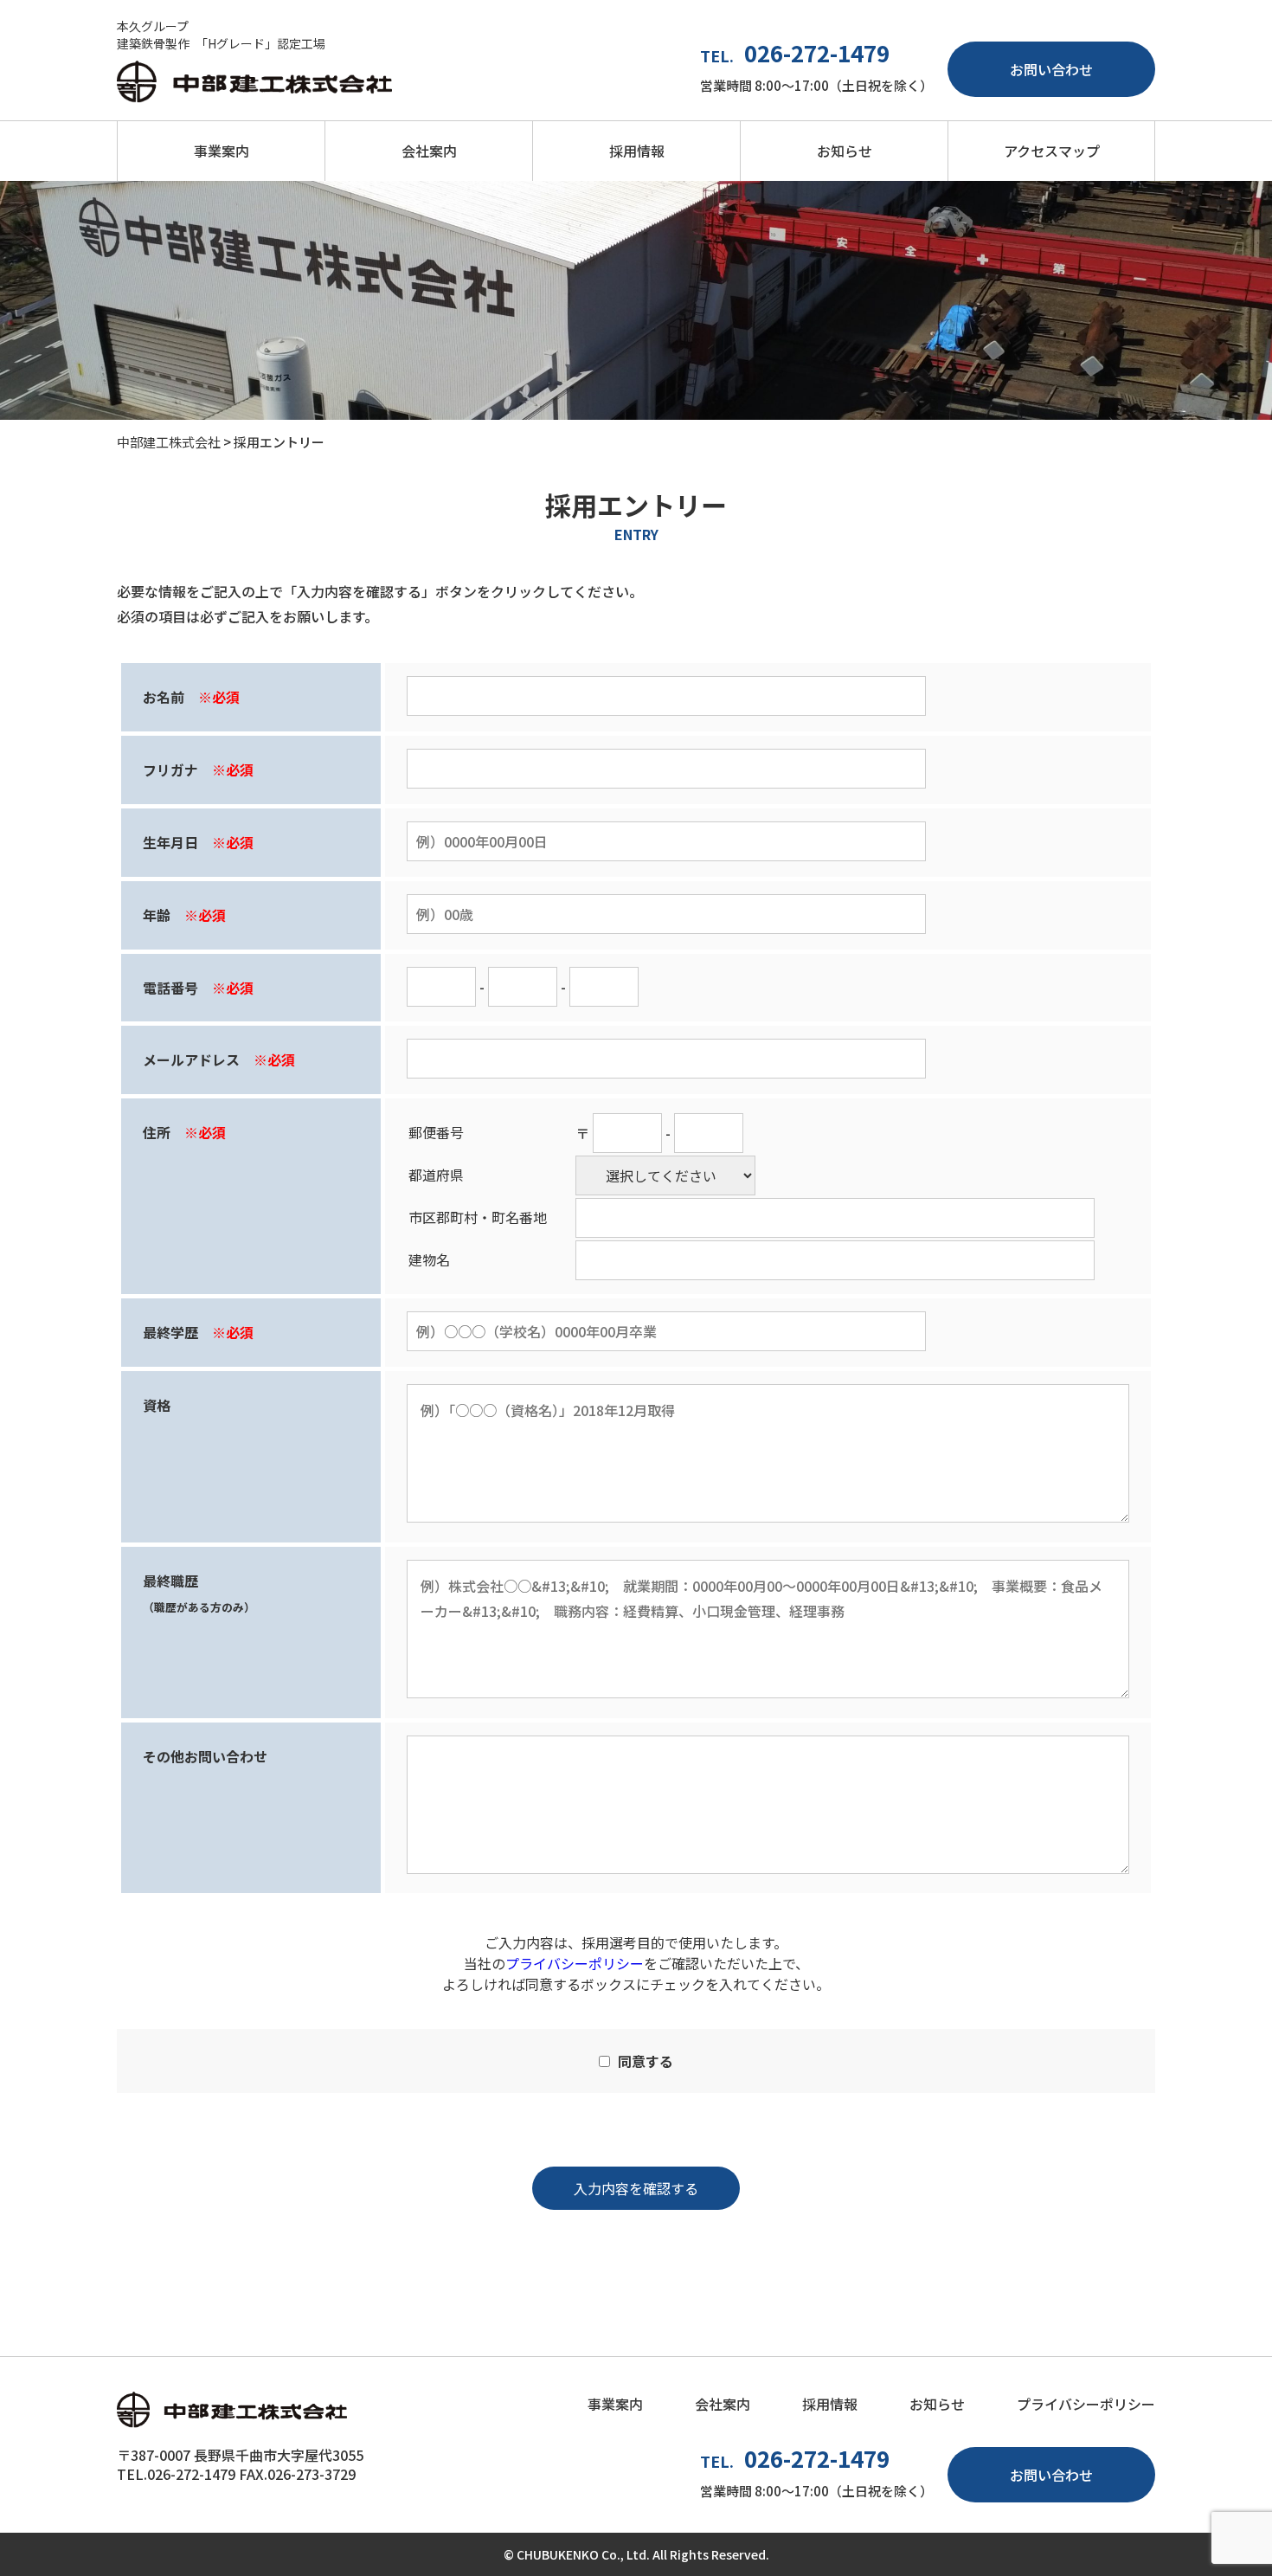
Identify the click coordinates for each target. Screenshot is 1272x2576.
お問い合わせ (1051, 69)
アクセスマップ (1052, 151)
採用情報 (637, 151)
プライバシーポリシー (575, 1963)
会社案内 (429, 151)
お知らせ (845, 151)
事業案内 (222, 151)
